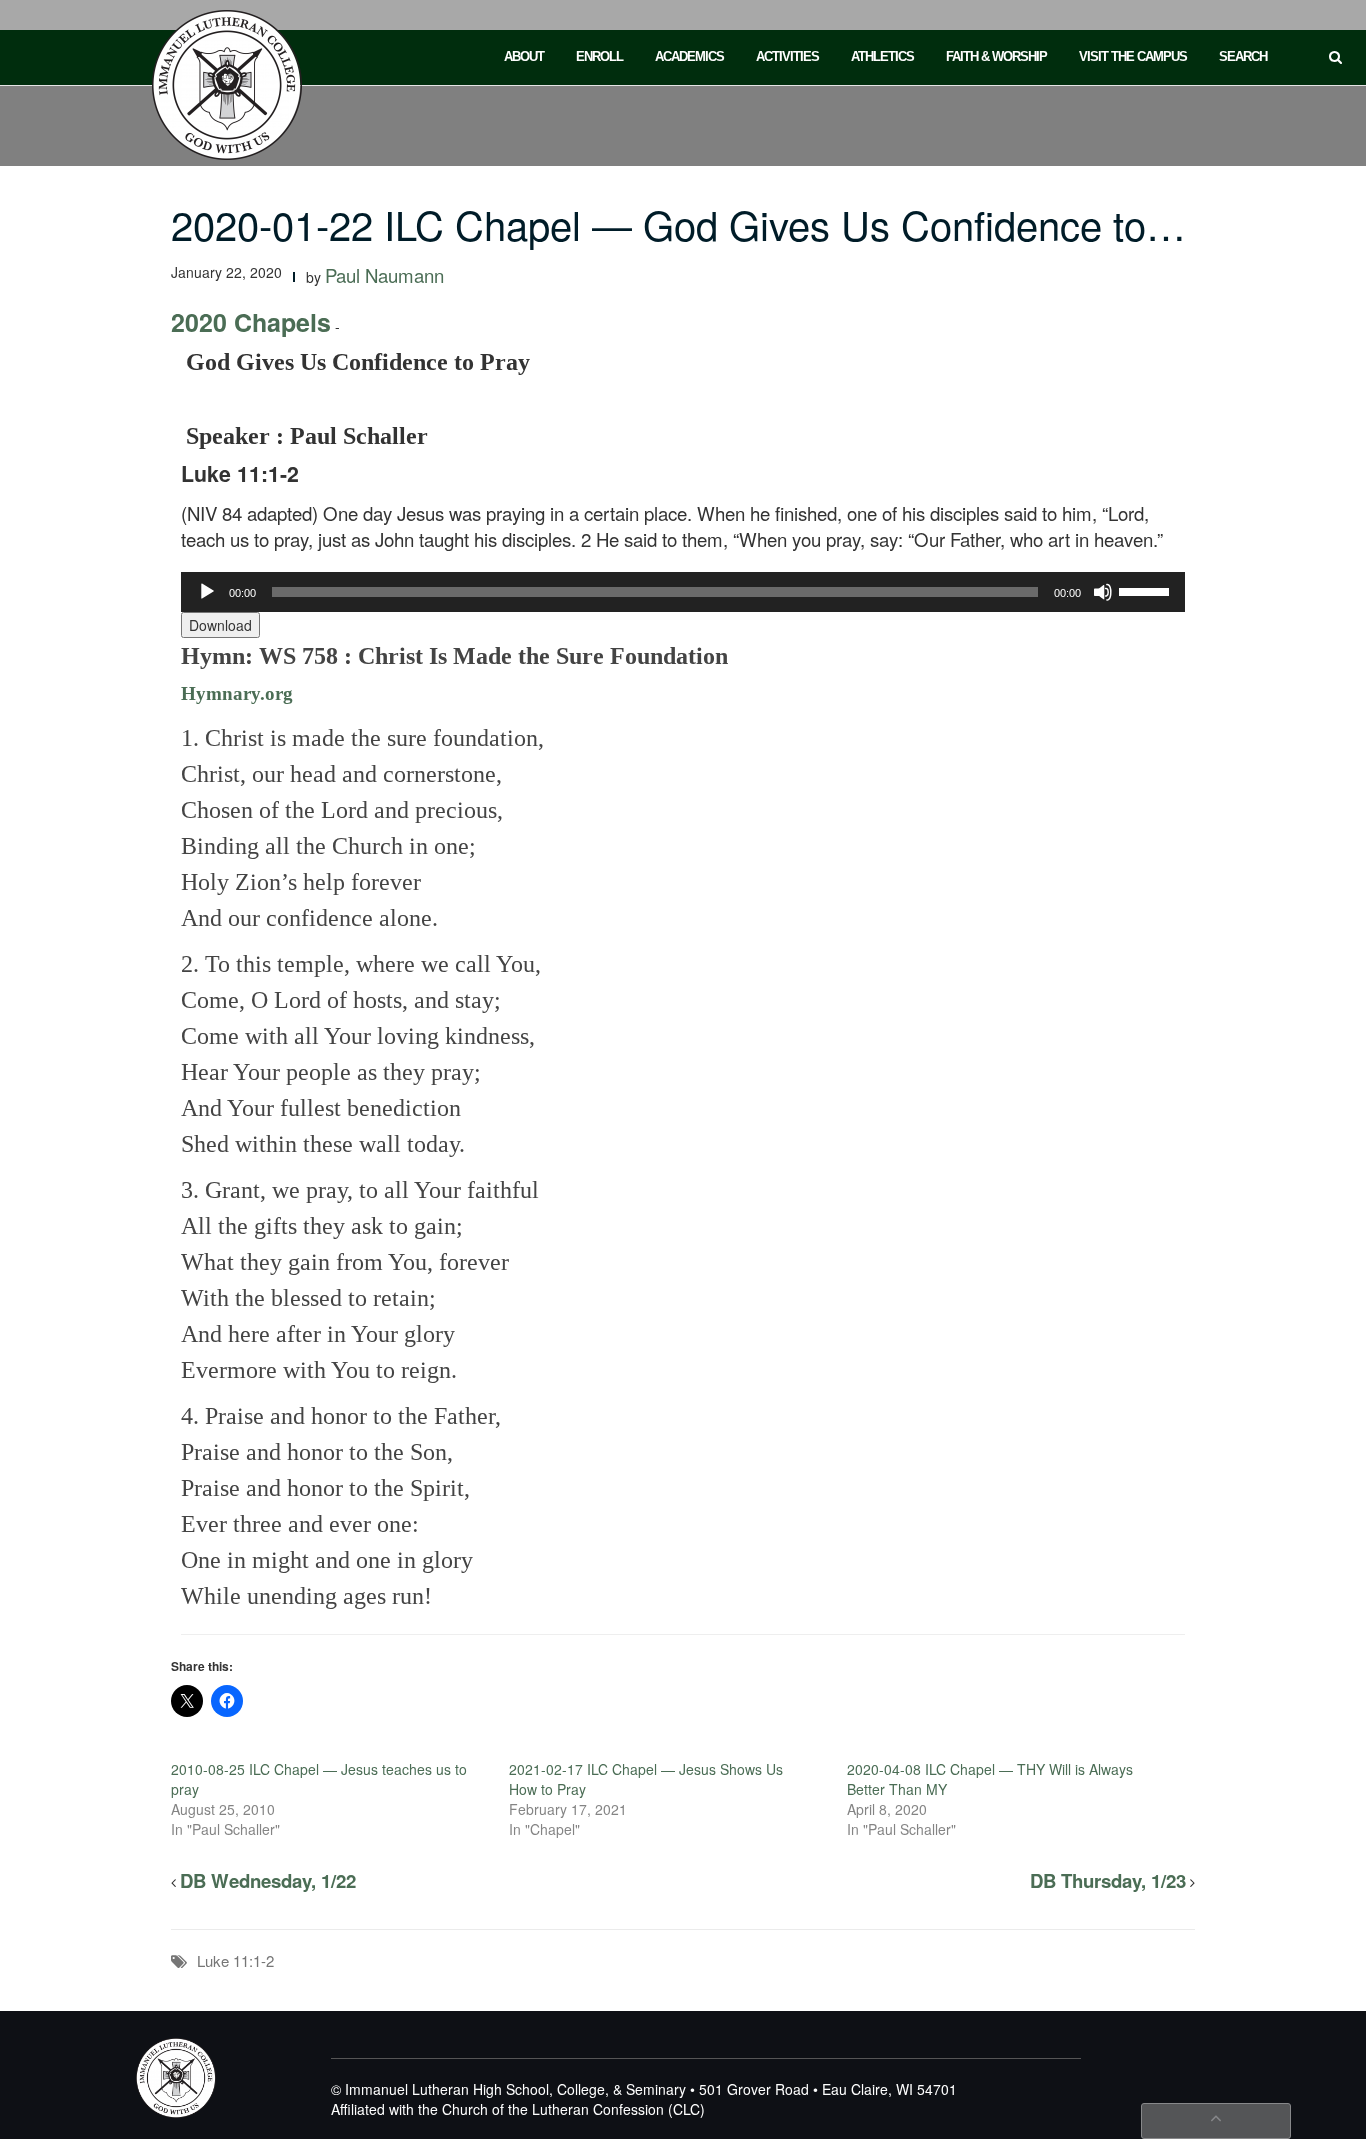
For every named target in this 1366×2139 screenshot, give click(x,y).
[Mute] (1103, 592)
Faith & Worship (996, 56)
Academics (689, 56)
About (524, 56)
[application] (683, 592)
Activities (787, 56)
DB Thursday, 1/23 (1108, 1880)
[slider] (1147, 590)
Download (220, 625)
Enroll (599, 56)
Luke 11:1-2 (235, 1960)
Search (1243, 56)
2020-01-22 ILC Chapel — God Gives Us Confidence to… (678, 223)
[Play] (207, 592)
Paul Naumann (384, 275)
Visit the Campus (1133, 56)
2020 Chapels (251, 322)
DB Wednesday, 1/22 (268, 1880)
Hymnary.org (237, 693)
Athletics (882, 56)
